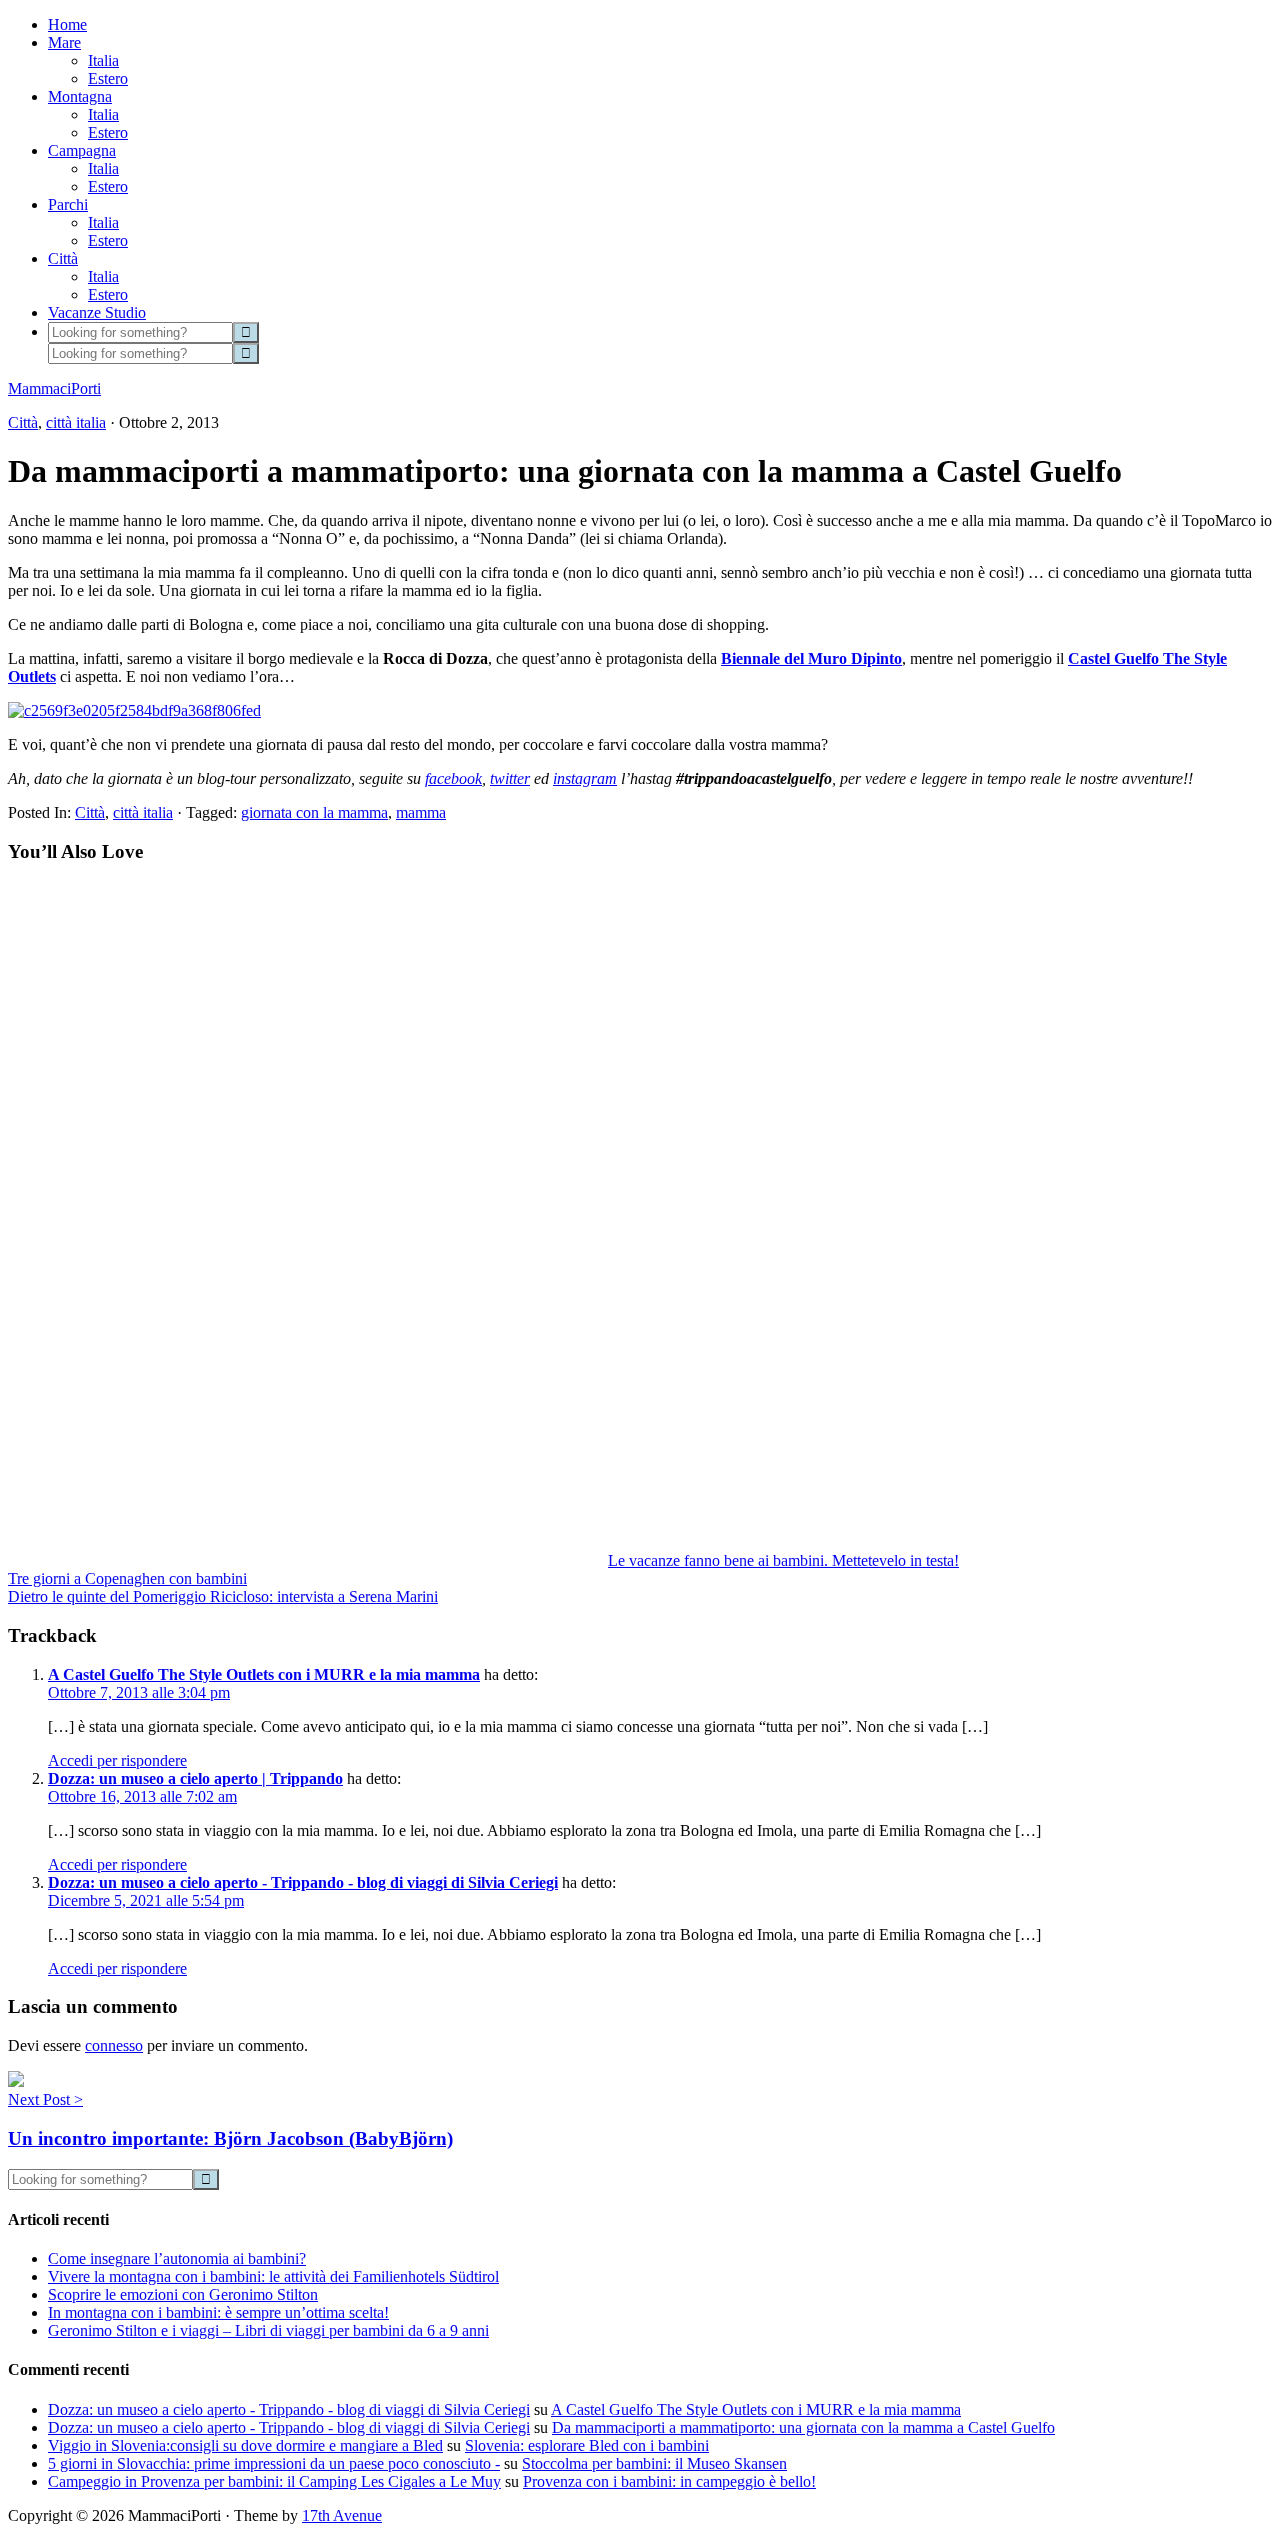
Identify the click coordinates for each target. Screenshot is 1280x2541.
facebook (453, 778)
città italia (76, 422)
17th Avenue (342, 2515)
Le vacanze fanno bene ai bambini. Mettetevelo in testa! (783, 1560)
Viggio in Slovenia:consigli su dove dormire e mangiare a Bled (245, 2445)
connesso (114, 2045)
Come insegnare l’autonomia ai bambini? (177, 2258)
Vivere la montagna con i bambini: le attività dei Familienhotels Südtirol (273, 2276)
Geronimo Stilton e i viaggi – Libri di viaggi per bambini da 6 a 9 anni (268, 2330)
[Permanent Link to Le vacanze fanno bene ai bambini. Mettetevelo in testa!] (308, 1560)
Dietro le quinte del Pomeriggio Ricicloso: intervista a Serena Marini (223, 1596)
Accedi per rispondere (117, 1760)
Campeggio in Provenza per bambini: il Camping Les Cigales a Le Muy (274, 2481)
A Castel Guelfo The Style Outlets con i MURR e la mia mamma (264, 1674)
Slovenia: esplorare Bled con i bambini (587, 2445)
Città (23, 422)
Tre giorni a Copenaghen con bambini (127, 1578)
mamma (421, 812)
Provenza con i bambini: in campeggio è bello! (669, 2481)
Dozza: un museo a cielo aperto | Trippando (195, 1778)
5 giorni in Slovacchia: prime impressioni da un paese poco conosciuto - (274, 2463)
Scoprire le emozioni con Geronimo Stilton (183, 2294)
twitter (510, 778)
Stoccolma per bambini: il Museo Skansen (654, 2463)
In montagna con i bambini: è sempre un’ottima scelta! (218, 2312)
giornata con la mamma (314, 812)
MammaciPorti (54, 388)
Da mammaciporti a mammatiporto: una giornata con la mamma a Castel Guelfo (803, 2427)
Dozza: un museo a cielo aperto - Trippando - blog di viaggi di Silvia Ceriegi (303, 1882)
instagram (585, 778)
